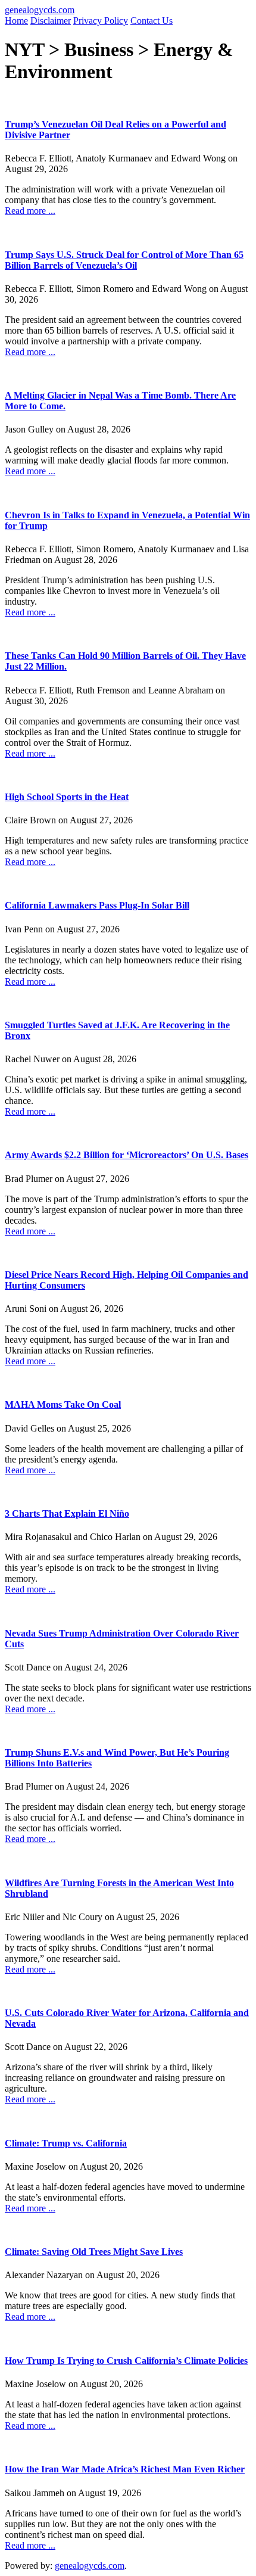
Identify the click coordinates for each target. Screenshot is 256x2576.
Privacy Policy (101, 21)
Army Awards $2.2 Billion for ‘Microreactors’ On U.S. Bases (127, 1155)
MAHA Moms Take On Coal (63, 1404)
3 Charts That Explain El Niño (67, 1513)
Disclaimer (51, 21)
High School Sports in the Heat (67, 797)
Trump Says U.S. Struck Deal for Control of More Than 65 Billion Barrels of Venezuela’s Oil (124, 260)
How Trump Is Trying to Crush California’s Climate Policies (126, 2361)
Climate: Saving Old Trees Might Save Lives (94, 2252)
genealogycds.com (40, 10)
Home (16, 21)
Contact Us (152, 21)
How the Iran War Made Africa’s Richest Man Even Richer (125, 2469)
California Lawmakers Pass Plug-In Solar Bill (97, 905)
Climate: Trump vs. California (66, 2143)
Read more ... (30, 211)
